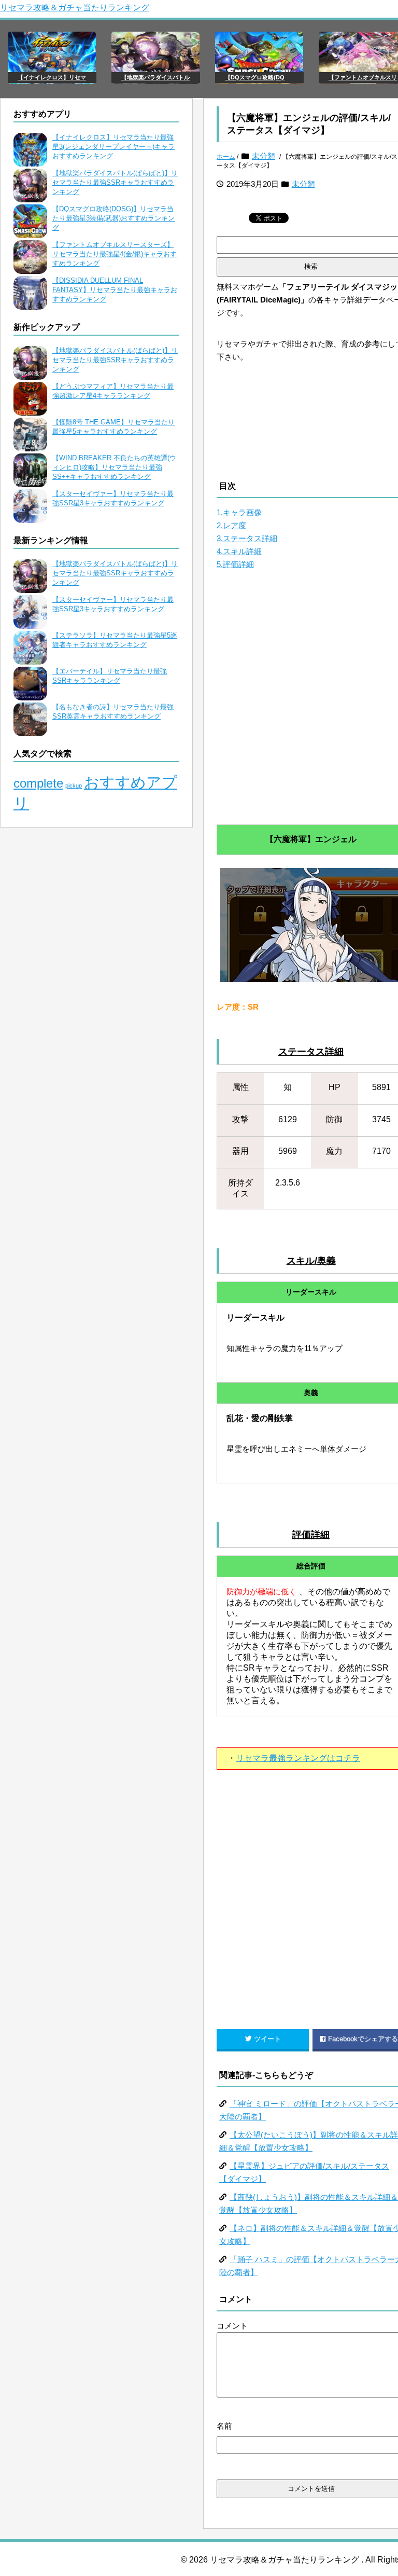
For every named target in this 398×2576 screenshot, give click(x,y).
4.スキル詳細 (239, 551)
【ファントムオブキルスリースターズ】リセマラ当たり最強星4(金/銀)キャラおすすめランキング (115, 254)
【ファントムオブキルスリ (363, 77)
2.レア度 (231, 525)
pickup (74, 786)
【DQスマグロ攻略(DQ (255, 77)
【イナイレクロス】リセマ (52, 77)
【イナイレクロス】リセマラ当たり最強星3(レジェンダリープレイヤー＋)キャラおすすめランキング (113, 147)
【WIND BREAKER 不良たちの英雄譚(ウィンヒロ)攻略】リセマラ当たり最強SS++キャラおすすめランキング (114, 467)
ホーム (226, 157)
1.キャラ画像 (239, 512)
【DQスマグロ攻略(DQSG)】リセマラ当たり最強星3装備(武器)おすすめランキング (113, 218)
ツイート (267, 2039)
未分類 (264, 156)
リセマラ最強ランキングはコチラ (298, 1758)
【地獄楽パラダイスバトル (155, 77)
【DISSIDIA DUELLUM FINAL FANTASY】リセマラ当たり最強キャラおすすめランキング (115, 290)
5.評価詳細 (235, 564)
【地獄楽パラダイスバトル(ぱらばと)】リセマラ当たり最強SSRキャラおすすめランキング (115, 182)
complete (38, 783)
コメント (232, 2326)
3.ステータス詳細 (247, 538)
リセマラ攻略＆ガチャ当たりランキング (75, 8)
